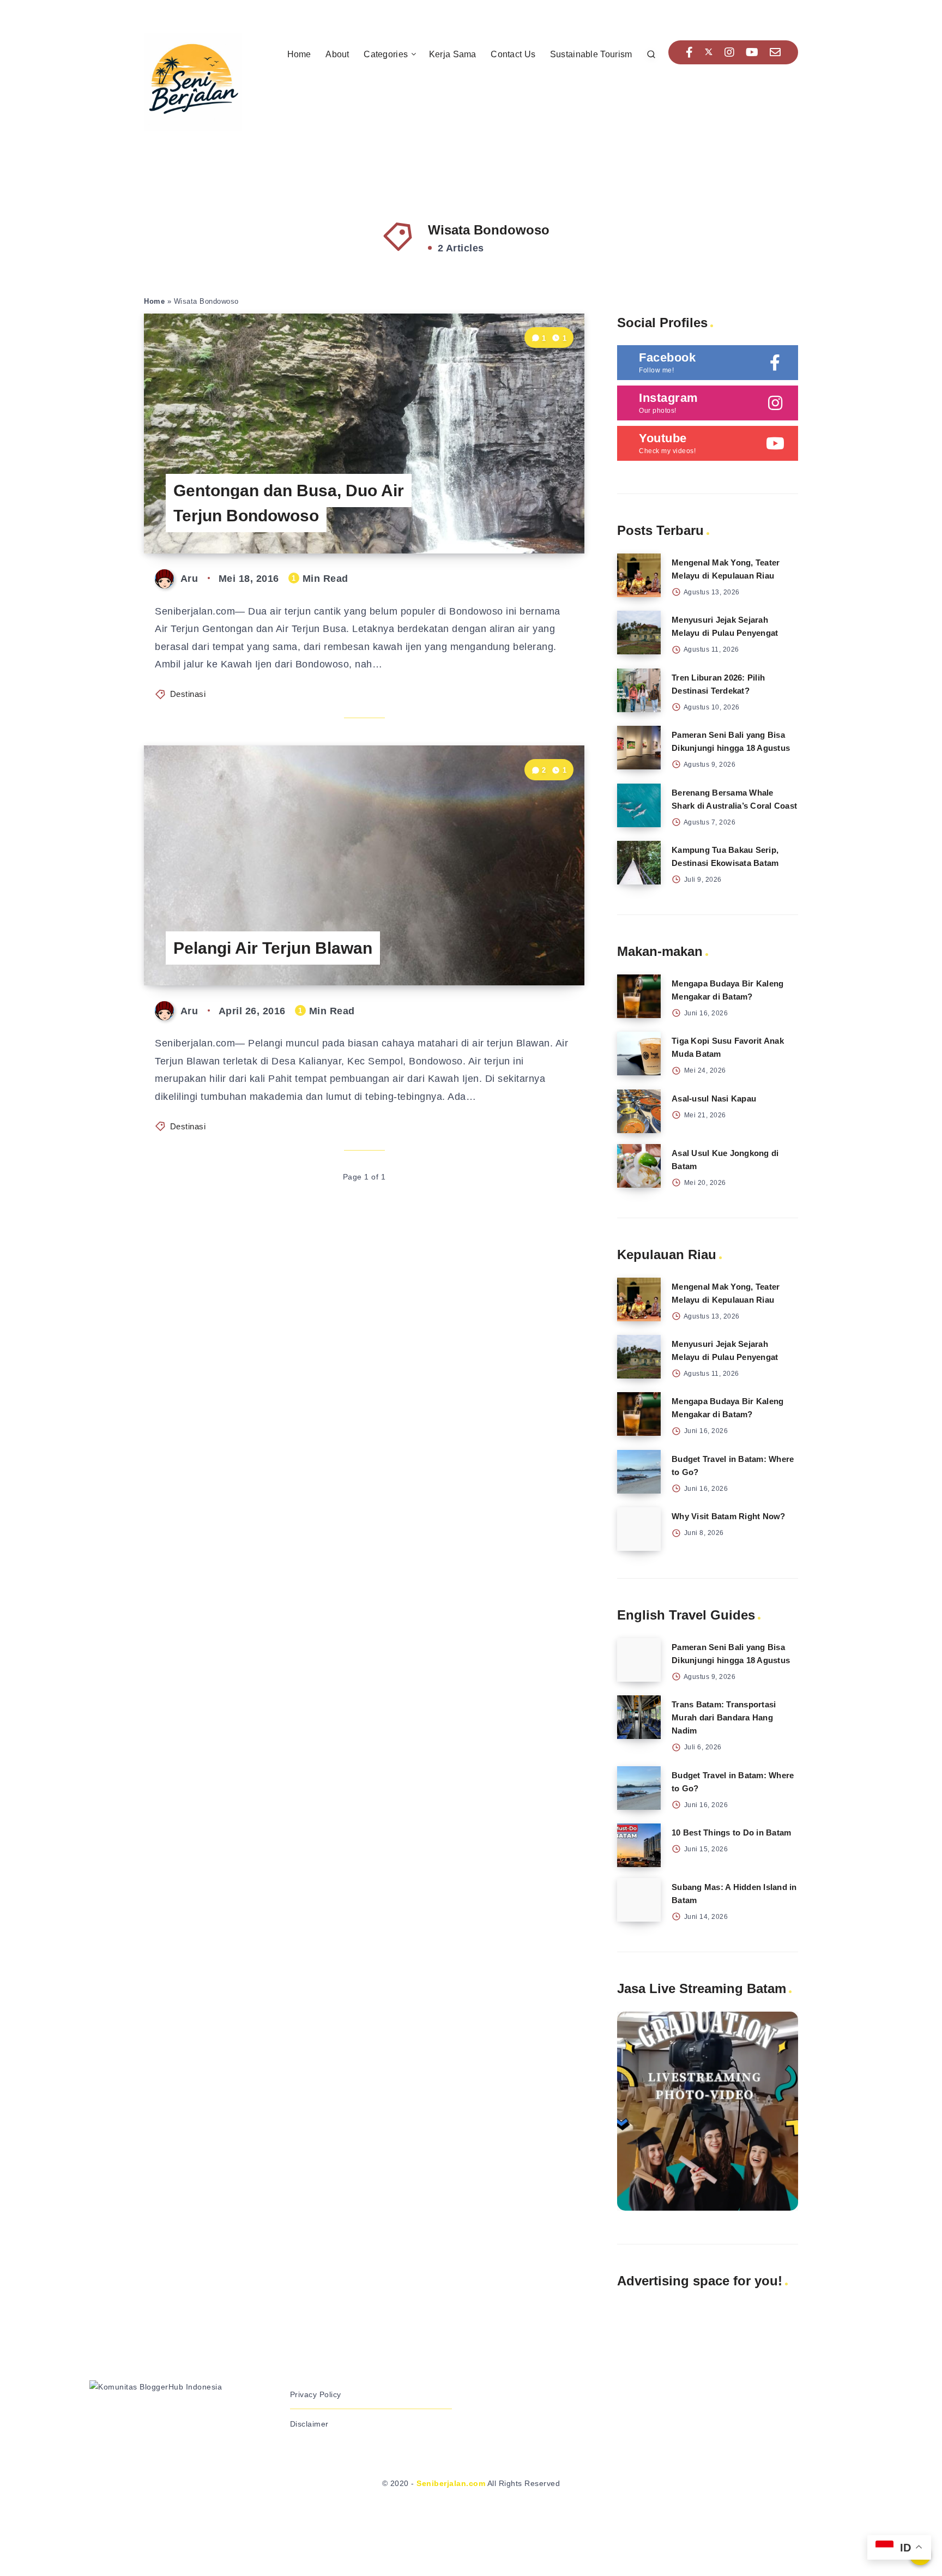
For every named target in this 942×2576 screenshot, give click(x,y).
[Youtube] (752, 52)
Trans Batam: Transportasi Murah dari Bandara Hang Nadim (724, 1717)
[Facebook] (690, 52)
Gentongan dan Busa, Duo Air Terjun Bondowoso (289, 503)
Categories (386, 54)
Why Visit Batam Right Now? (729, 1516)
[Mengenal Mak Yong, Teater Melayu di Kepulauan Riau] (639, 575)
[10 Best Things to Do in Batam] (639, 1845)
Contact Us (513, 54)
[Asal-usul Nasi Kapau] (639, 1111)
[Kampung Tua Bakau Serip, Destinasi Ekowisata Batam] (639, 863)
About (337, 54)
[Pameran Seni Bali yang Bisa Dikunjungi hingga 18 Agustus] (639, 748)
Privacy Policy (316, 2394)
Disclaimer (309, 2424)
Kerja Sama (453, 54)
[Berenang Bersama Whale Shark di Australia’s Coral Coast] (639, 805)
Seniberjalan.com (451, 2483)
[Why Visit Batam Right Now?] (639, 1529)
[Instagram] (730, 52)
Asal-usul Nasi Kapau (714, 1099)
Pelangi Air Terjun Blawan (273, 948)
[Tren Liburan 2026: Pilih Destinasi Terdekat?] (639, 690)
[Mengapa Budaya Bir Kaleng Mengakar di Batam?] (639, 996)
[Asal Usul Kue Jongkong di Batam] (639, 1166)
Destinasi (188, 694)
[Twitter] (709, 52)
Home (299, 54)
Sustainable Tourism (591, 54)
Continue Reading (533, 520)
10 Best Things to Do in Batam (731, 1832)
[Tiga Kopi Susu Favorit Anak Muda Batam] (639, 1054)
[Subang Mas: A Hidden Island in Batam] (639, 1900)
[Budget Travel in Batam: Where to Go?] (639, 1472)
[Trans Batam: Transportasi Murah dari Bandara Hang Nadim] (639, 1717)
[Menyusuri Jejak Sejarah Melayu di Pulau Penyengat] (639, 633)
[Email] (775, 52)
